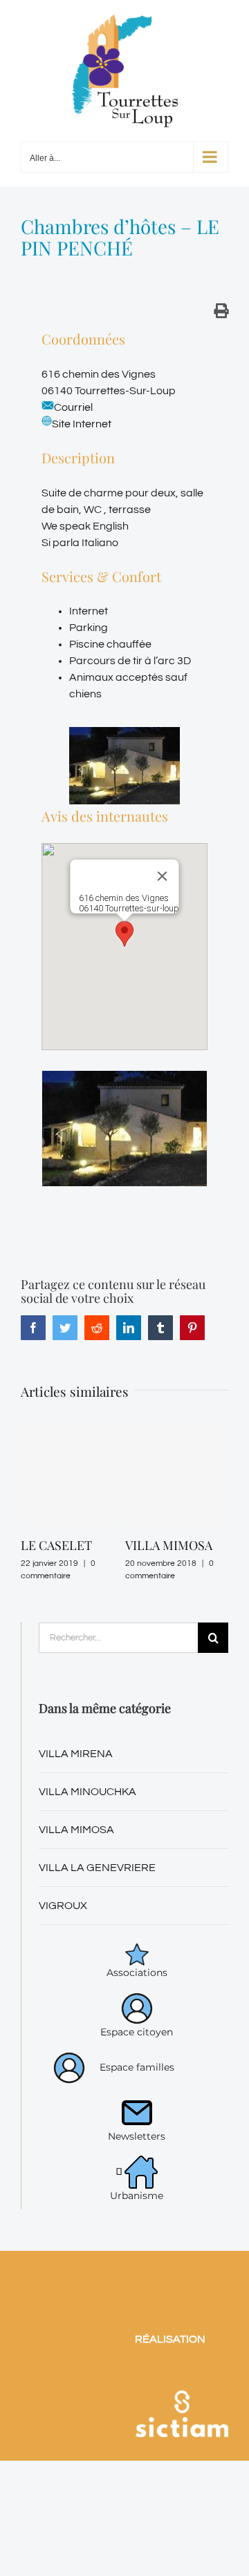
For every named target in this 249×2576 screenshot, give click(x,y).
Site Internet (82, 424)
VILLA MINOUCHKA (87, 1792)
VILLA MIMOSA (169, 1545)
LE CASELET (56, 1545)
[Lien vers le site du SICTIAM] (182, 2375)
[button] (124, 934)
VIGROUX (63, 1906)
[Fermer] (163, 876)
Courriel (73, 407)
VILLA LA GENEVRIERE (97, 1868)
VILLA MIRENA (76, 1754)
